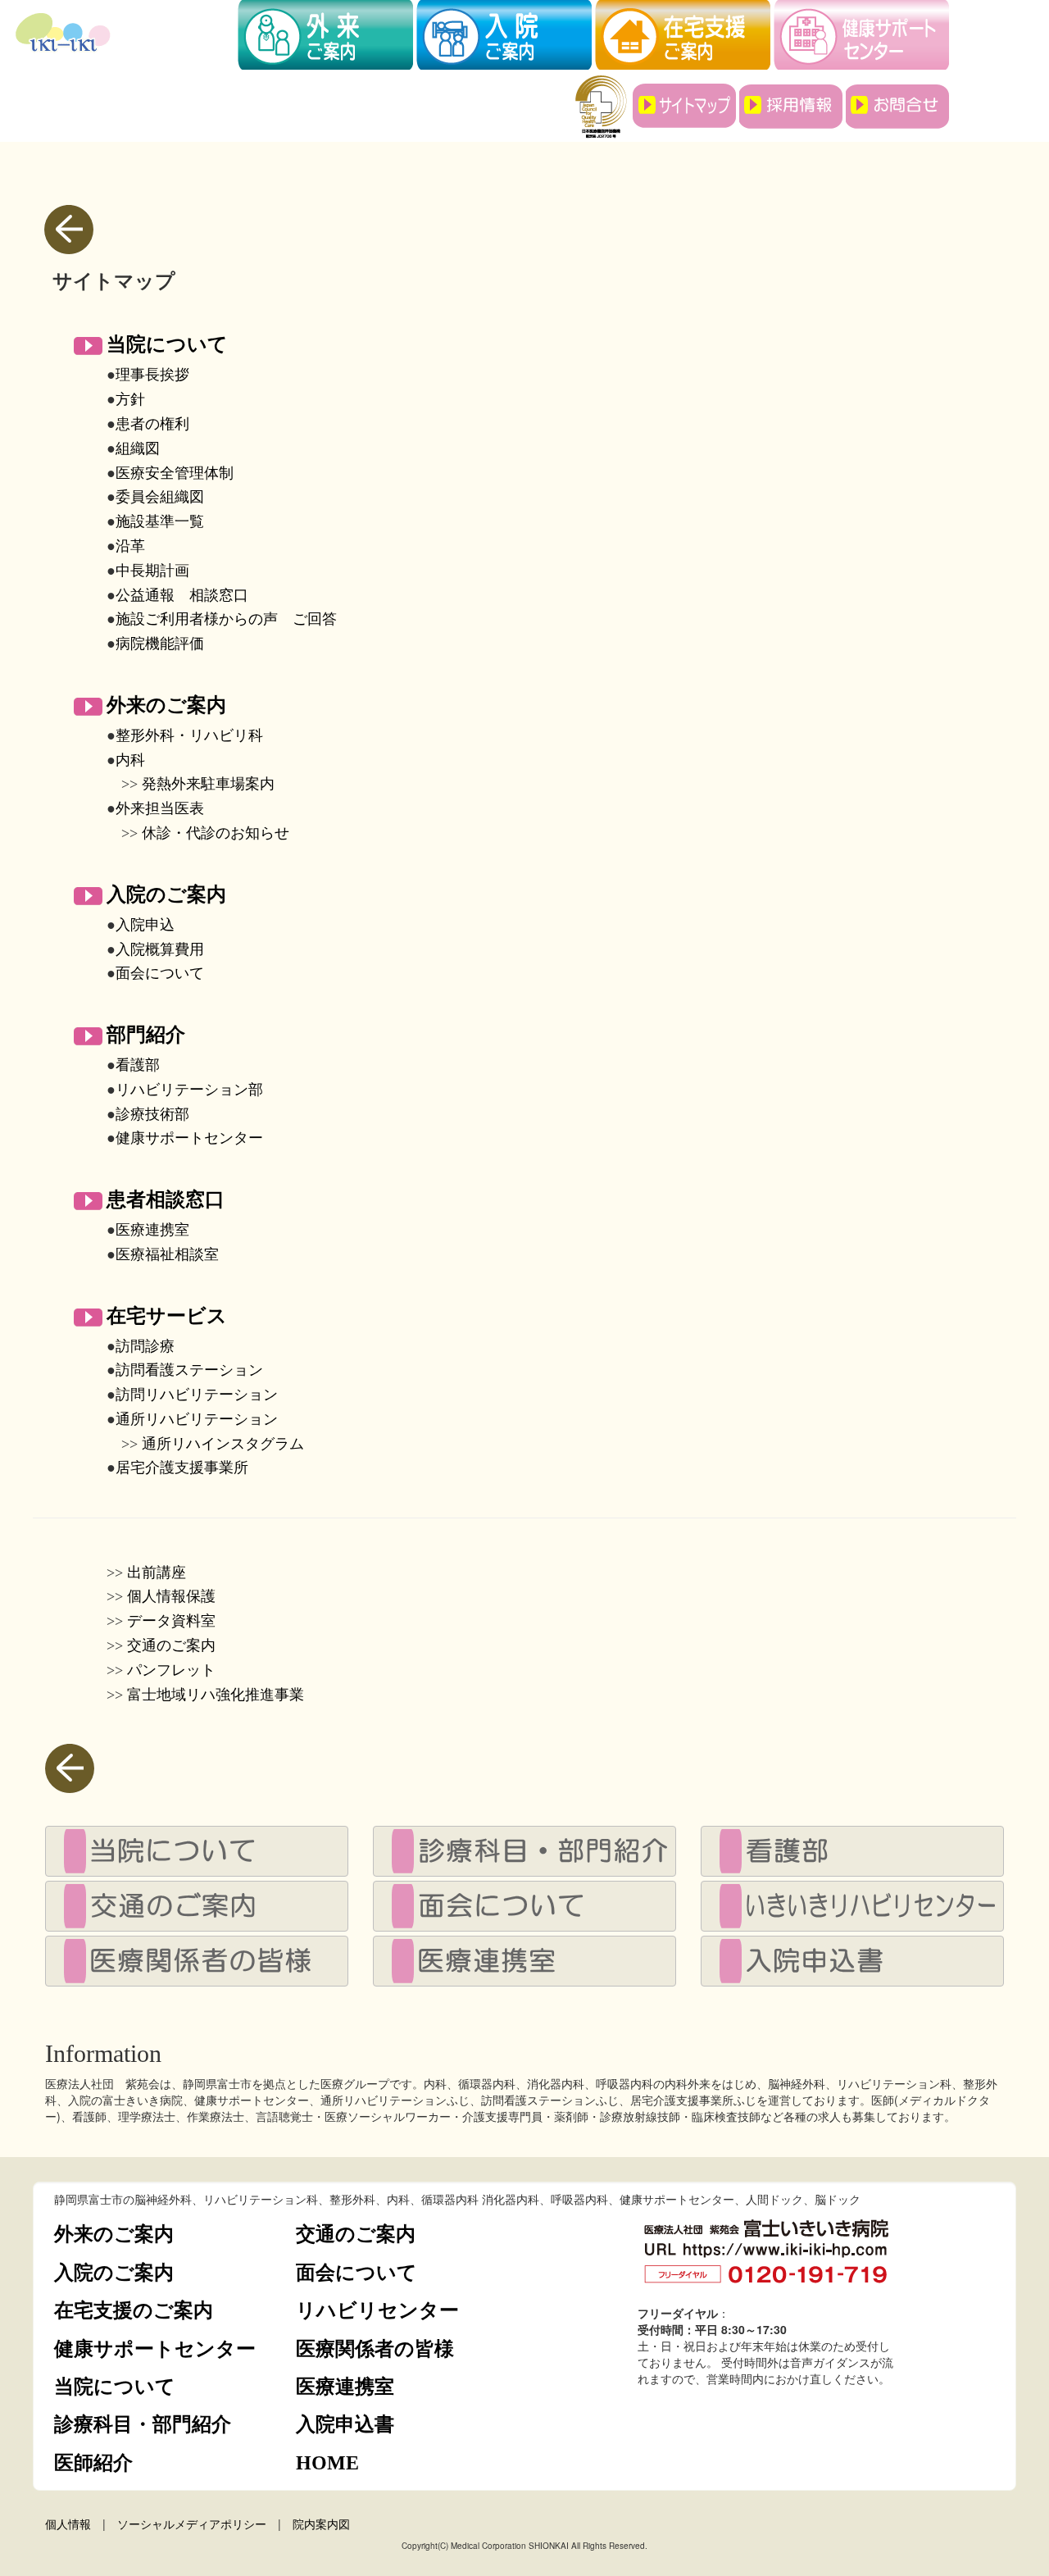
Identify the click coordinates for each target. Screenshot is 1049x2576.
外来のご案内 (166, 704)
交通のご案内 (171, 1645)
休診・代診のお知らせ (216, 833)
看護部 (138, 1065)
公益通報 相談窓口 (182, 595)
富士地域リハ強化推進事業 (216, 1695)
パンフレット (171, 1670)
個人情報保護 (171, 1596)
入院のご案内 (166, 894)
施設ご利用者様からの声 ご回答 (226, 619)
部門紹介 (146, 1034)
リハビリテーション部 (189, 1090)
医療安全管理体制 (175, 473)
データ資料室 (171, 1621)
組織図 (138, 448)
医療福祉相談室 (167, 1254)
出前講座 (157, 1572)
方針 (130, 399)
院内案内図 (321, 2524)
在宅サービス (167, 1315)
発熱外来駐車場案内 (208, 784)
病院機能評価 (160, 644)
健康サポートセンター (189, 1138)
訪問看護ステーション (189, 1370)
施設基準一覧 (160, 521)
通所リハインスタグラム (223, 1444)
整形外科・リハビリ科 (189, 735)
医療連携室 (152, 1230)
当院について (167, 344)
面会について (160, 973)
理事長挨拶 (152, 375)
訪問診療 (145, 1346)
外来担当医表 (160, 808)
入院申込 (145, 925)
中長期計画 (152, 571)
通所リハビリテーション (197, 1419)
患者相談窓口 (166, 1199)
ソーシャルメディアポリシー (192, 2524)
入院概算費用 (160, 949)
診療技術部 (152, 1114)
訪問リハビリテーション (197, 1395)
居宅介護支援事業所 (182, 1468)
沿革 (130, 546)
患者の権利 (152, 424)
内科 (130, 760)
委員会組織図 (160, 497)
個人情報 (68, 2524)
